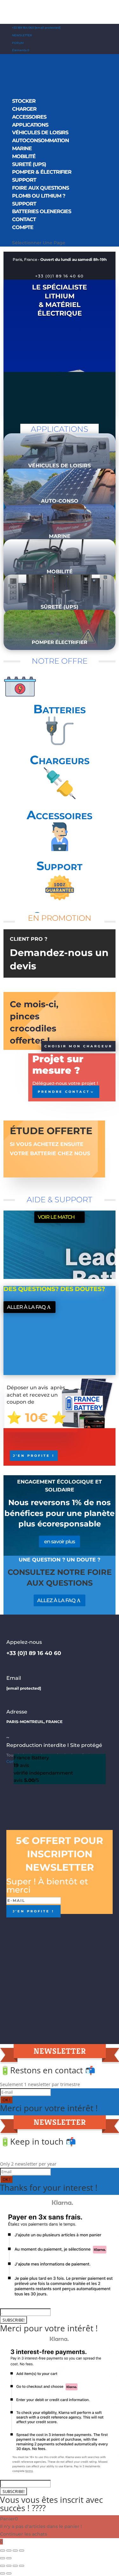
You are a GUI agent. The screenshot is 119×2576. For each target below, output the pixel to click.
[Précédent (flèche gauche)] (3, 2558)
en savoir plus (60, 1542)
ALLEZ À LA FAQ (56, 1600)
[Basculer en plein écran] (9, 2566)
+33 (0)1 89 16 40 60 (60, 276)
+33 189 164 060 (23, 28)
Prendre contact (64, 1092)
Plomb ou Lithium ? (39, 196)
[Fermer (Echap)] (22, 2566)
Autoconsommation (40, 140)
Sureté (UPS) (29, 164)
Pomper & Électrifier (42, 172)
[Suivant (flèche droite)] (9, 2558)
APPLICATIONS (30, 125)
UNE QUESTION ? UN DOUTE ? (60, 1560)
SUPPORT (24, 180)
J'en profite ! (34, 1456)
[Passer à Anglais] (15, 234)
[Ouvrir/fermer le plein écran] (15, 2551)
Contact (24, 219)
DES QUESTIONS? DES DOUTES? (54, 1289)
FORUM (18, 43)
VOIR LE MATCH (56, 1217)
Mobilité (24, 156)
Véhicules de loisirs (40, 133)
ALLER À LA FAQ (26, 1307)
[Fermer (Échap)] (3, 2551)
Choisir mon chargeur (78, 1046)
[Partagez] (15, 2566)
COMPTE (23, 227)
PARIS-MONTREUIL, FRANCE (34, 1722)
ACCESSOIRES (29, 117)
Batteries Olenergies (42, 211)
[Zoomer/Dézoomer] (22, 2551)
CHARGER (24, 109)
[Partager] (9, 2551)
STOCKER (24, 101)
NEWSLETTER (22, 35)
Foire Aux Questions (40, 188)
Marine (22, 148)
